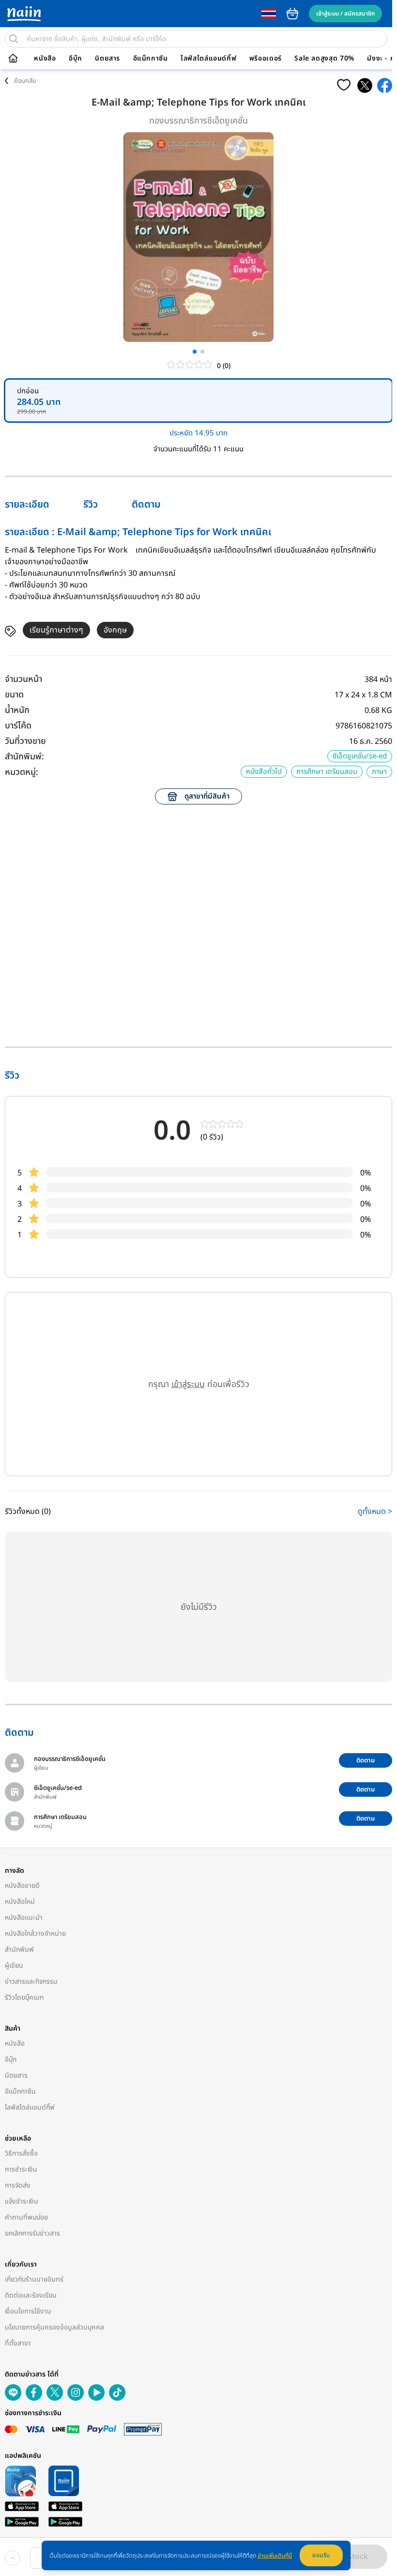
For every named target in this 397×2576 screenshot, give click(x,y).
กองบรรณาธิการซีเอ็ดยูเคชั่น (198, 121)
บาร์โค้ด (18, 726)
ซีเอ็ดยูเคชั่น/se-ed (360, 756)
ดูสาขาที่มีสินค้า (207, 796)
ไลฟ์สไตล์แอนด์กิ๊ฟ (208, 59)
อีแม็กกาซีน (151, 59)
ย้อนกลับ (25, 81)
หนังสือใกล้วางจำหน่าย (35, 1934)
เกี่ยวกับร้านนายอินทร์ (34, 2279)
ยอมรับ (321, 2555)
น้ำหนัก (17, 710)
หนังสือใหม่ (20, 1902)
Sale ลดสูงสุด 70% (324, 59)
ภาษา (379, 772)
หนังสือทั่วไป (264, 772)
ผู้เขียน (14, 1966)
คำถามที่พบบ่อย (26, 2217)
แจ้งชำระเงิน (22, 2201)
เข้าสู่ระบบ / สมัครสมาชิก (345, 14)
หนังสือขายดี (22, 1886)
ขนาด (14, 695)
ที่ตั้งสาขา (18, 2343)
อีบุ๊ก (76, 59)
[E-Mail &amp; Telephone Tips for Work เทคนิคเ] (365, 85)
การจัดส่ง (18, 2185)
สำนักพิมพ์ (19, 1950)
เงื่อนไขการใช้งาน (28, 2311)
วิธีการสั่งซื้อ (21, 2153)
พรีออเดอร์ (266, 59)
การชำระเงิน (21, 2169)
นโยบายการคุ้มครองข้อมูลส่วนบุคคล (54, 2327)
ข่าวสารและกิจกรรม (31, 1982)
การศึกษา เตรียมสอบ (327, 772)
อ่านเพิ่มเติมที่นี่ (275, 2556)
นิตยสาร (107, 59)
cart (292, 14)
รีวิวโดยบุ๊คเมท (24, 1998)
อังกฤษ (115, 630)
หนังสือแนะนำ (24, 1918)
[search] (14, 39)
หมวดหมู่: (22, 772)
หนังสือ (45, 59)
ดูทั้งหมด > (375, 1512)
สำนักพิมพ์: (24, 757)
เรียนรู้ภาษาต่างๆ (56, 630)
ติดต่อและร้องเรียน (31, 2295)
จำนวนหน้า (23, 679)
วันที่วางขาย (25, 741)
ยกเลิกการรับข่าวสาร (32, 2233)
